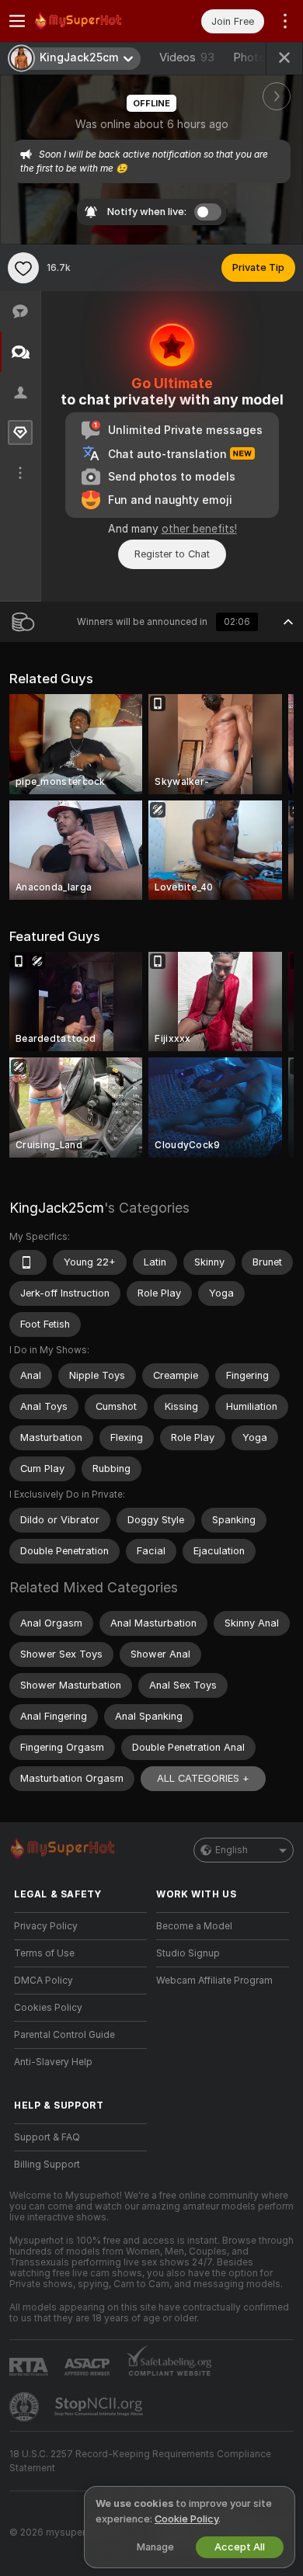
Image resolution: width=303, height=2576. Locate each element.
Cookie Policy (186, 2519)
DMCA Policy (44, 1981)
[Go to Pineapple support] (26, 2407)
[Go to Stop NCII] (100, 2407)
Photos (261, 57)
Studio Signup (188, 1953)
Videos (187, 57)
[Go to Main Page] (93, 21)
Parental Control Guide (64, 2035)
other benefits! (199, 529)
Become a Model (194, 1926)
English (232, 1850)
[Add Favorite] (23, 268)
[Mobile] (28, 1262)
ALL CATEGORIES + (203, 1778)
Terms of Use (44, 1953)
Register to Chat (172, 554)
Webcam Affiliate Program (214, 1981)
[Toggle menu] (17, 21)
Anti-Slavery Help (53, 2062)
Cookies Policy (48, 2008)
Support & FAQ (47, 2137)
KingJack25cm (57, 1208)
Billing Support (47, 2165)
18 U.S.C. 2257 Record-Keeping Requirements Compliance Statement (140, 2461)
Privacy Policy (46, 1926)
